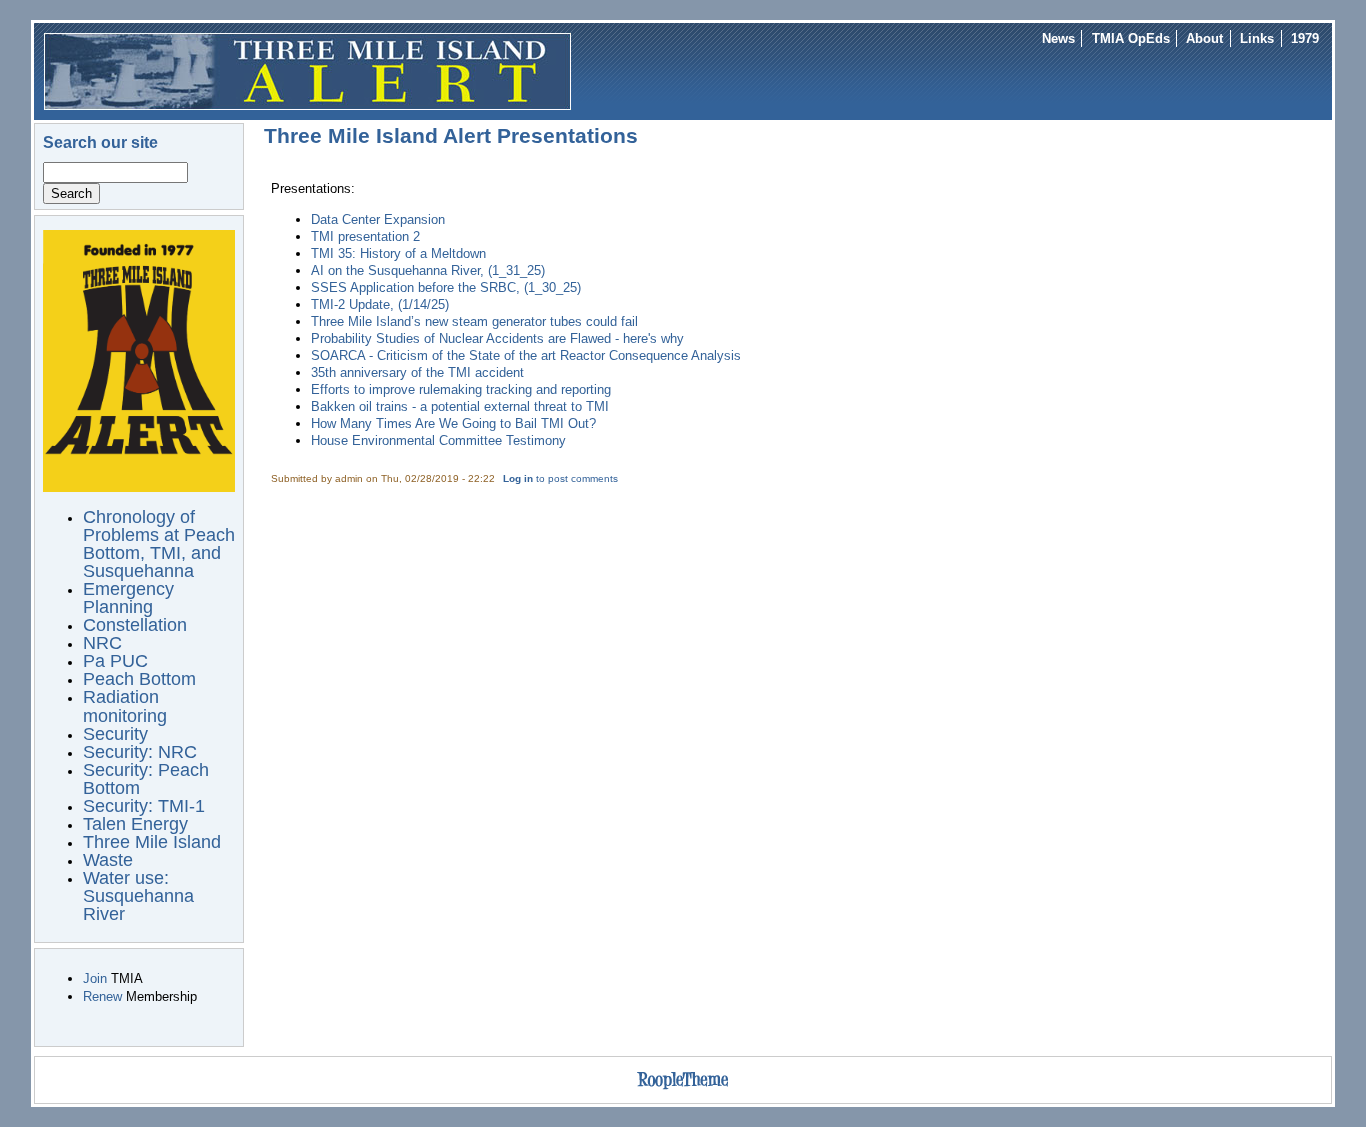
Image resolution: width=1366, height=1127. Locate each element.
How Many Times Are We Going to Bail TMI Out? (453, 423)
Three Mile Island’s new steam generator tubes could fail (474, 321)
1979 (1305, 38)
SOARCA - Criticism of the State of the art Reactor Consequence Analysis (526, 355)
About (1204, 38)
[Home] (307, 70)
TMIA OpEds (1131, 38)
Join (95, 978)
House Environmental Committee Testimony (438, 440)
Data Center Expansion (378, 219)
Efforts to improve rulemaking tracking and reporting (461, 389)
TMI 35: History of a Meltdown (398, 253)
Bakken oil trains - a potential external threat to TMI (460, 406)
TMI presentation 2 (365, 236)
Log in (518, 478)
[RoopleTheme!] (683, 1089)
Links (1257, 38)
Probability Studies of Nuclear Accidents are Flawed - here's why (497, 338)
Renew (102, 996)
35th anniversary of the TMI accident (417, 372)
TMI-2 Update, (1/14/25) (380, 304)
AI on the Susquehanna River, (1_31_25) (428, 270)
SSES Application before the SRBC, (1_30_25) (446, 287)
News (1058, 38)
